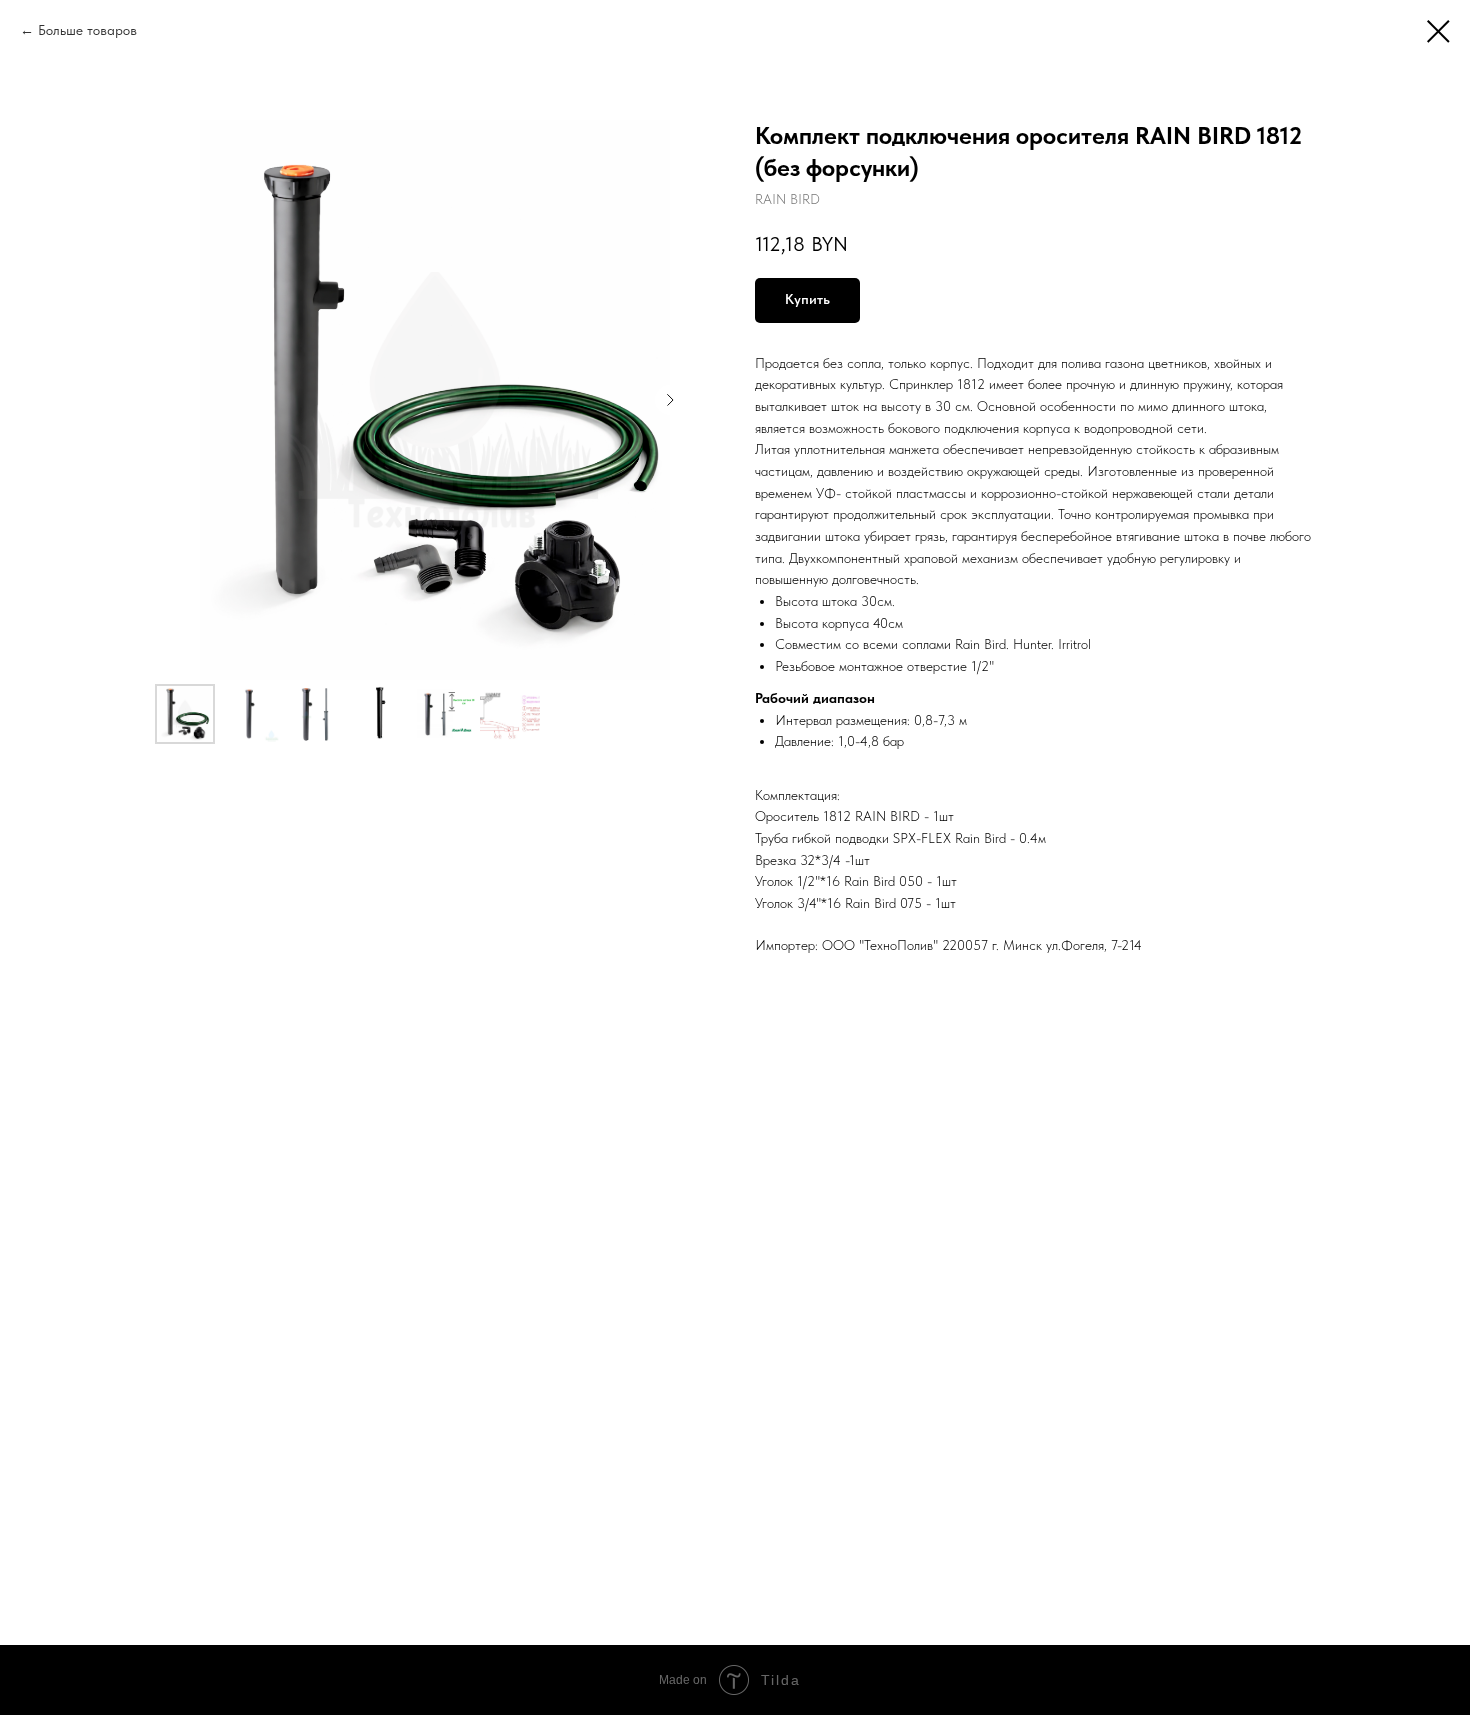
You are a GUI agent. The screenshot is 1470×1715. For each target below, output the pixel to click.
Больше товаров (87, 30)
